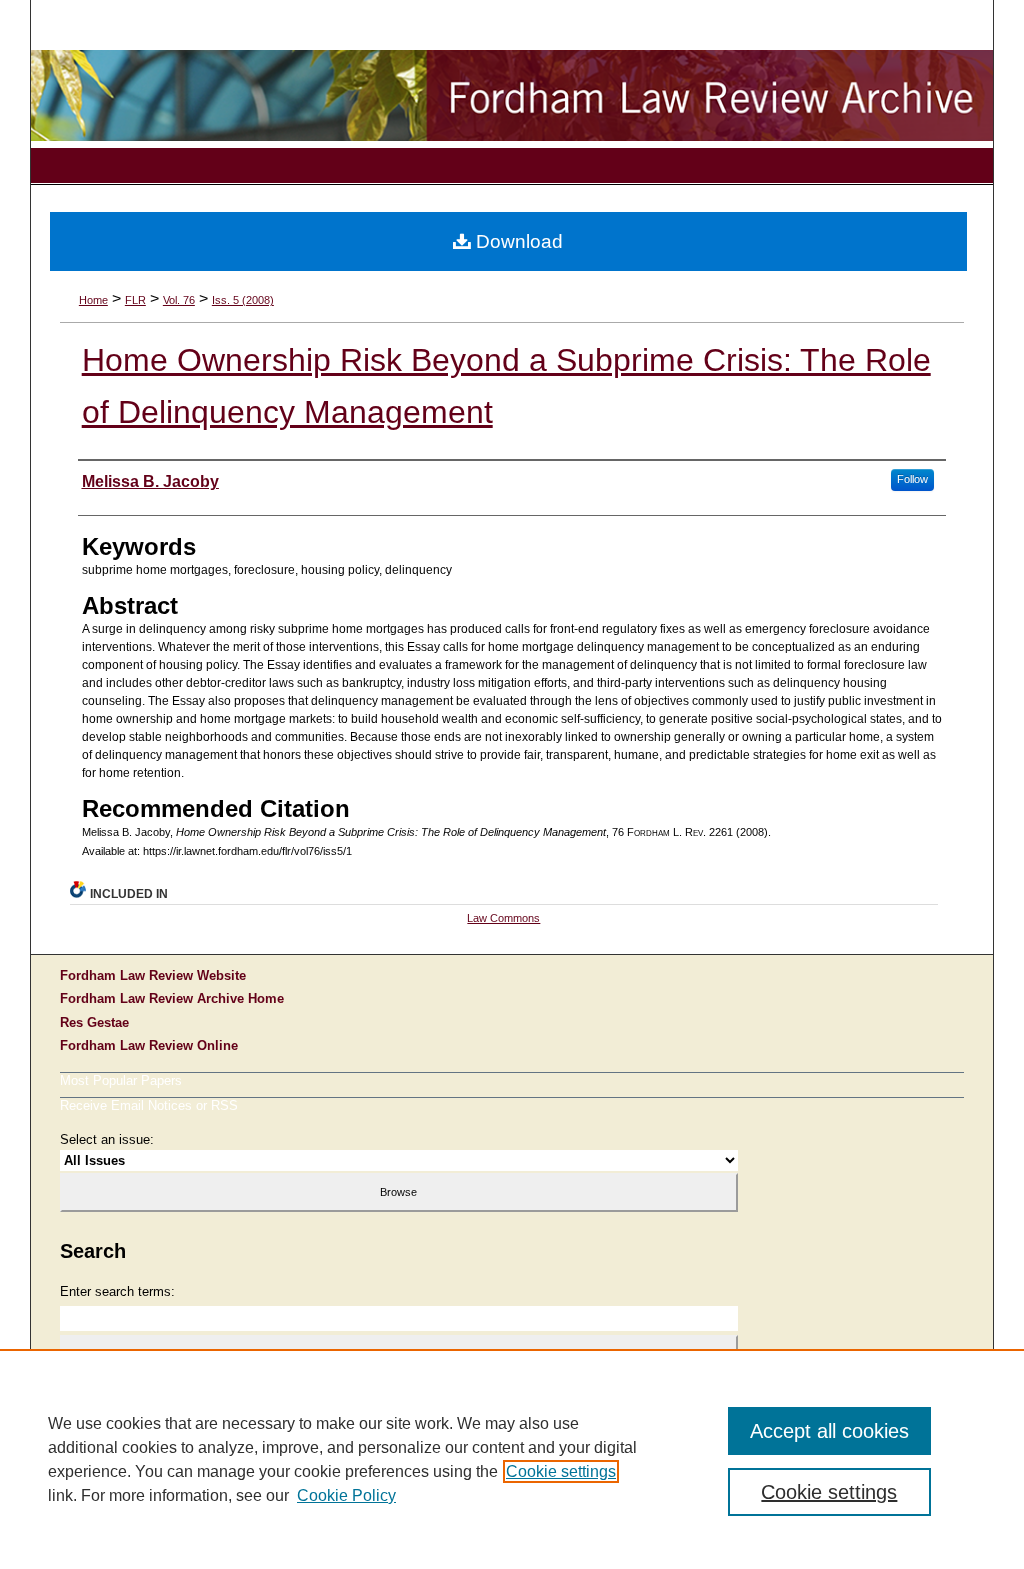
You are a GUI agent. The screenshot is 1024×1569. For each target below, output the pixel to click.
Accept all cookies (829, 1431)
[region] (512, 1459)
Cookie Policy (346, 1495)
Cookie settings (561, 1471)
